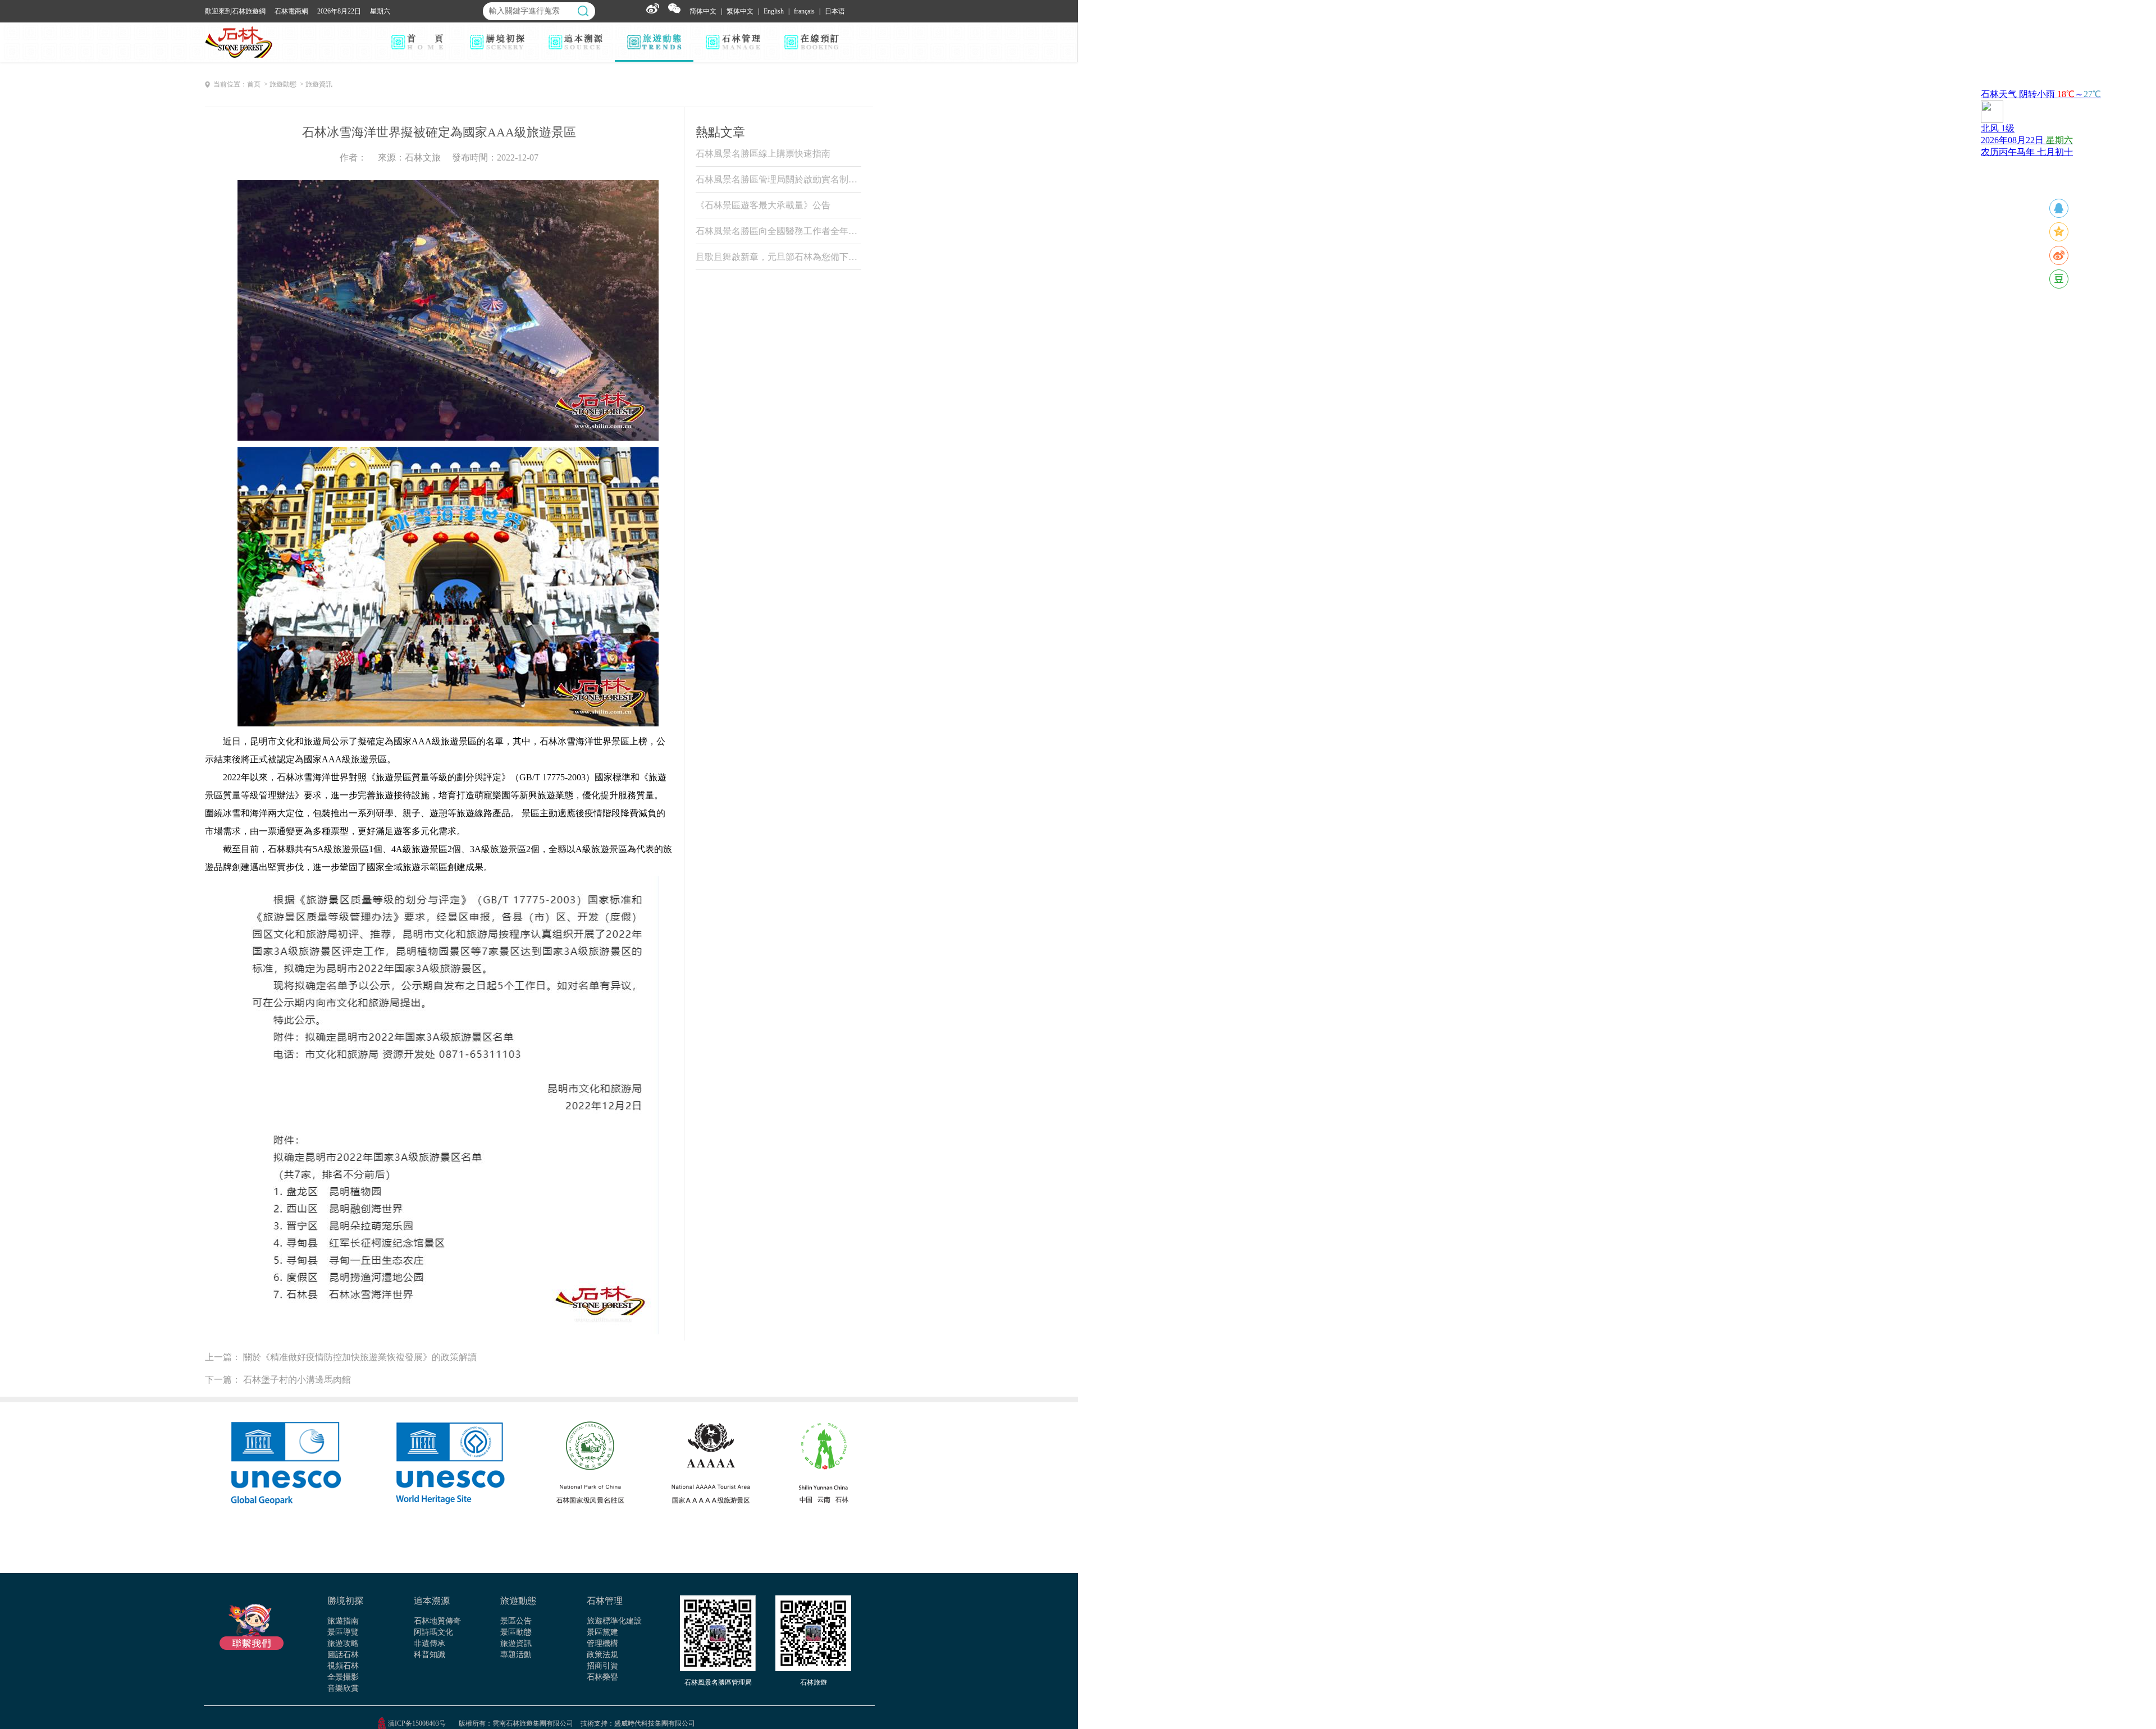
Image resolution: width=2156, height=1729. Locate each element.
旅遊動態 (518, 1601)
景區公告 (516, 1621)
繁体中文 (740, 11)
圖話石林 (343, 1655)
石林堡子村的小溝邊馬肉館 (297, 1380)
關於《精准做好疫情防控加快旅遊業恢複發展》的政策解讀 (360, 1357)
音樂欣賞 (343, 1688)
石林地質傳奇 (437, 1621)
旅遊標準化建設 (614, 1621)
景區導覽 (343, 1632)
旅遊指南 (343, 1621)
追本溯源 (432, 1601)
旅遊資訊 (516, 1643)
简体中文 (703, 11)
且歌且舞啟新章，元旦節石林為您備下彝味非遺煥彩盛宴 (778, 257)
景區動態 (516, 1632)
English (774, 11)
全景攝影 (343, 1677)
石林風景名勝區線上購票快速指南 (763, 154)
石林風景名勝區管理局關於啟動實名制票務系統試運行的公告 (778, 179)
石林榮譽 (602, 1677)
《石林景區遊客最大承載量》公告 (763, 205)
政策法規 (602, 1655)
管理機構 (602, 1643)
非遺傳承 (430, 1643)
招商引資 (602, 1666)
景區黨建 (602, 1632)
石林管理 (605, 1601)
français (804, 11)
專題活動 (516, 1655)
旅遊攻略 (343, 1643)
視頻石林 (343, 1666)
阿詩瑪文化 (433, 1632)
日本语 (835, 11)
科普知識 (430, 1655)
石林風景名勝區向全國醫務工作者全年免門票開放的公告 (778, 231)
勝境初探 (345, 1601)
